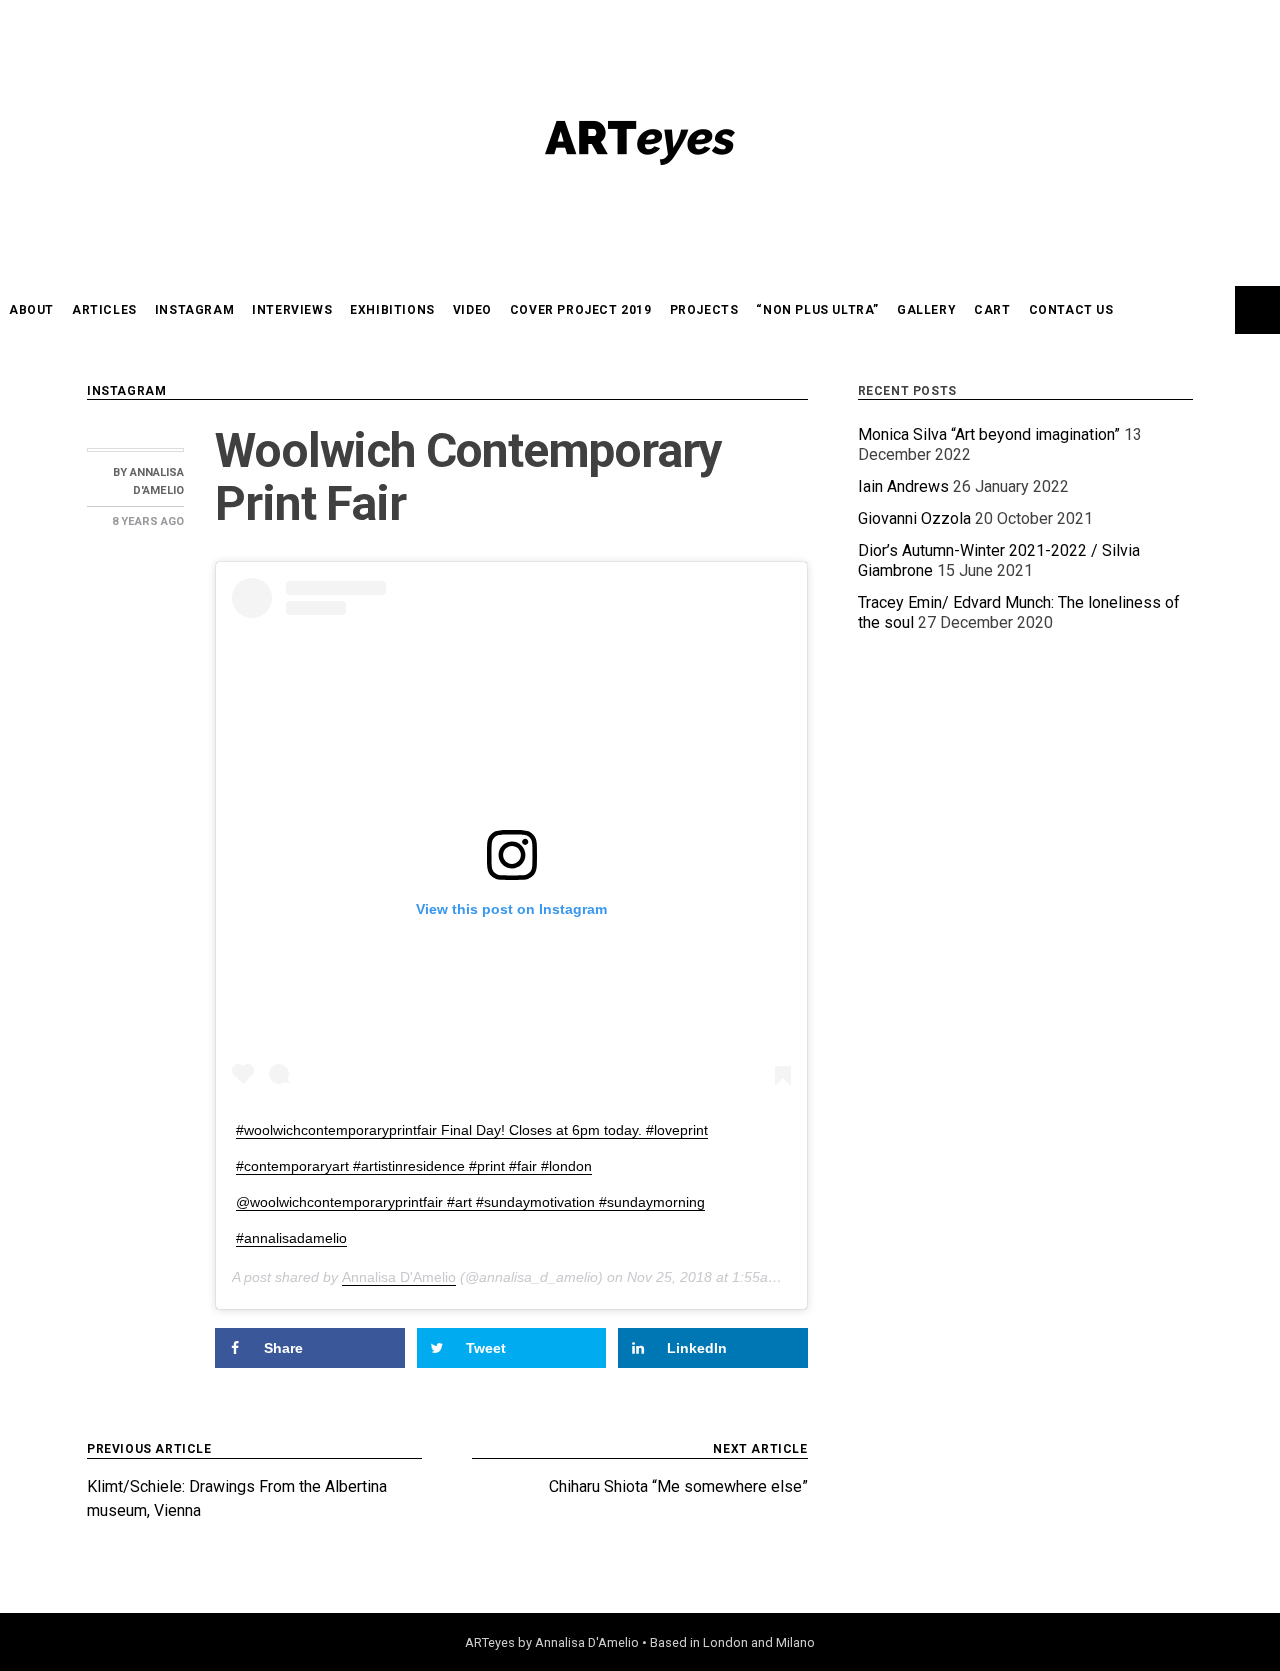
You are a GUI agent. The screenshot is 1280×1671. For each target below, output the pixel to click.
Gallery (926, 310)
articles (104, 310)
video (472, 310)
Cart (992, 310)
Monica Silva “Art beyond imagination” (989, 434)
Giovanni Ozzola (914, 518)
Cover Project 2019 (581, 310)
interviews (292, 310)
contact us (1071, 310)
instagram (194, 310)
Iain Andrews (903, 486)
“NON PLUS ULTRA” (817, 310)
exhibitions (392, 310)
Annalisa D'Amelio (399, 1277)
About (31, 310)
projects (704, 310)
